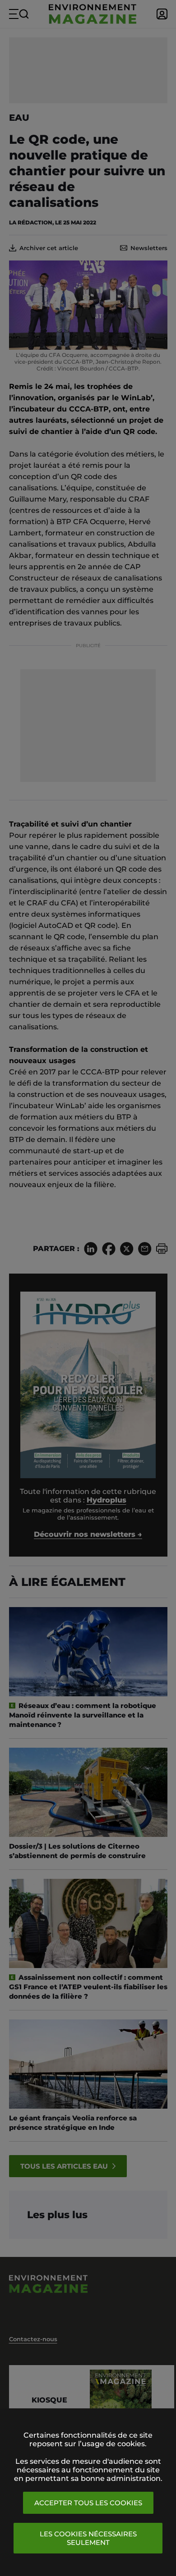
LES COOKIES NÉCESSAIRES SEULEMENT (88, 2538)
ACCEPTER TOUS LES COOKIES (88, 2503)
